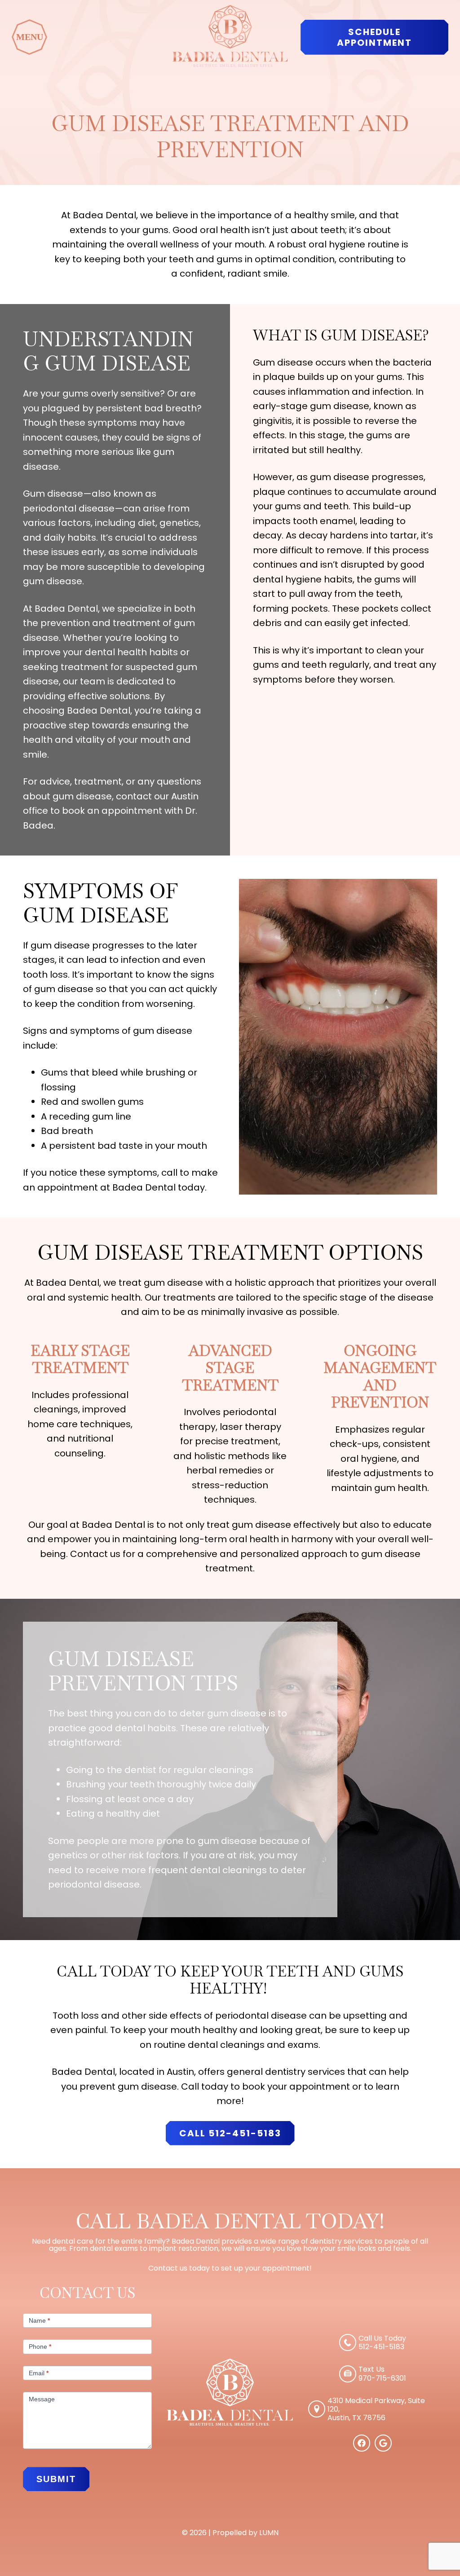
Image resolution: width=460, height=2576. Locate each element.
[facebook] (362, 2449)
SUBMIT (56, 2479)
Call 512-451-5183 (230, 2133)
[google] (383, 2449)
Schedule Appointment (374, 37)
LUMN (269, 2533)
